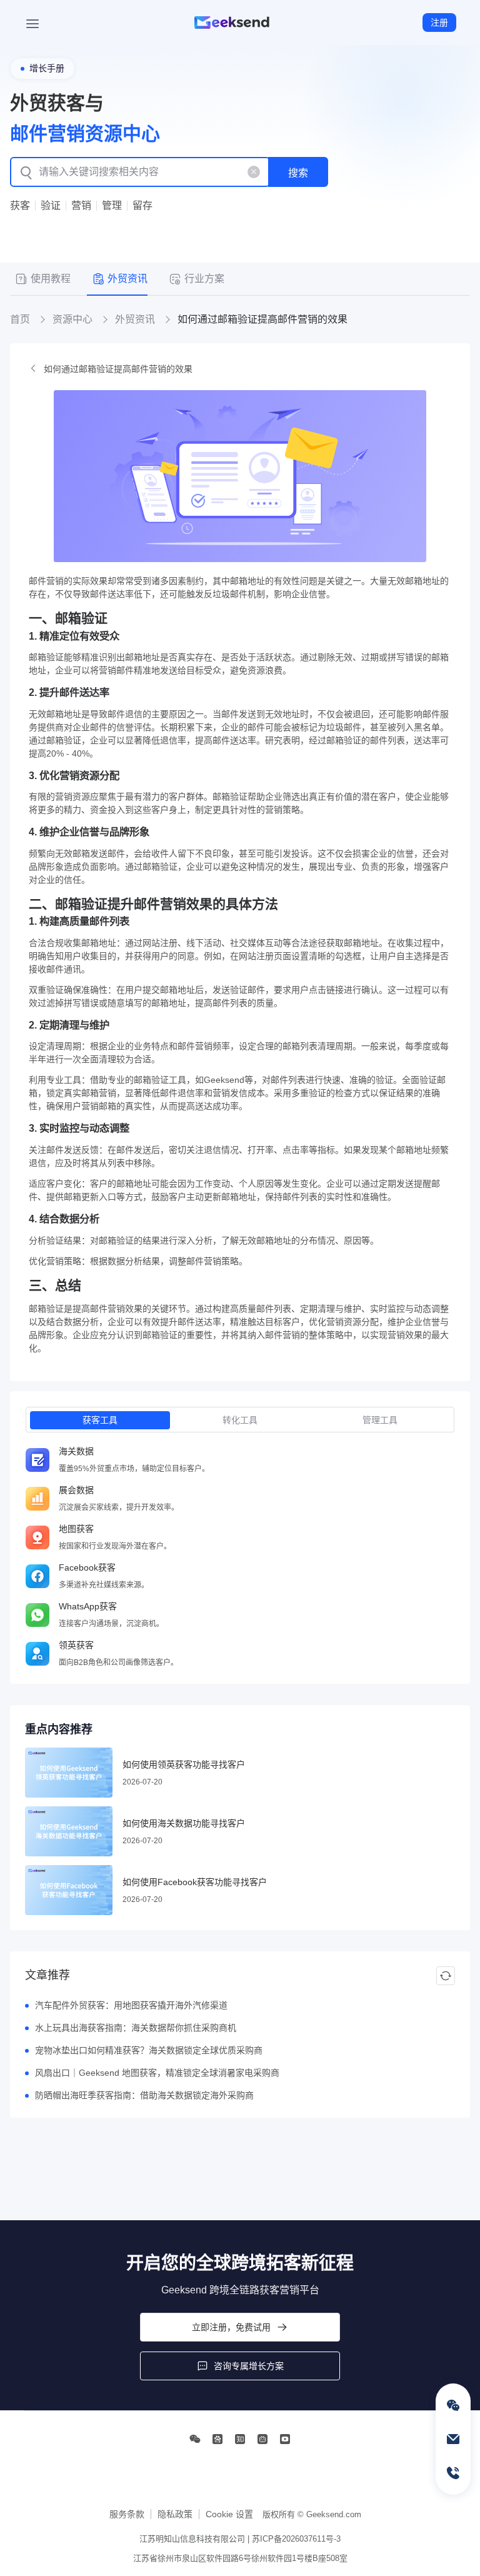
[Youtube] (285, 2439)
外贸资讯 (135, 319)
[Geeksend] (232, 23)
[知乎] (240, 2439)
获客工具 (100, 1420)
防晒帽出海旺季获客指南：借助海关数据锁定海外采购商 (144, 2095)
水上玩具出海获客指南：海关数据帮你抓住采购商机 (136, 2028)
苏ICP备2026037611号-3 (296, 2539)
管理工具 (380, 1420)
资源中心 (72, 319)
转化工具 (240, 1420)
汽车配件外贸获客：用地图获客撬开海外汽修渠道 (131, 2005)
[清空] (254, 172)
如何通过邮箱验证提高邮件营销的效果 (118, 369)
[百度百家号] (217, 2439)
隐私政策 (175, 2514)
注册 (439, 23)
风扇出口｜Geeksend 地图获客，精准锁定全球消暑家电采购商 (157, 2073)
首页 (20, 319)
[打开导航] (32, 23)
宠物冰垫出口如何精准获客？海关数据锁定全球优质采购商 (149, 2050)
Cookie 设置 (229, 2514)
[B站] (262, 2439)
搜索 (298, 173)
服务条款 (127, 2514)
